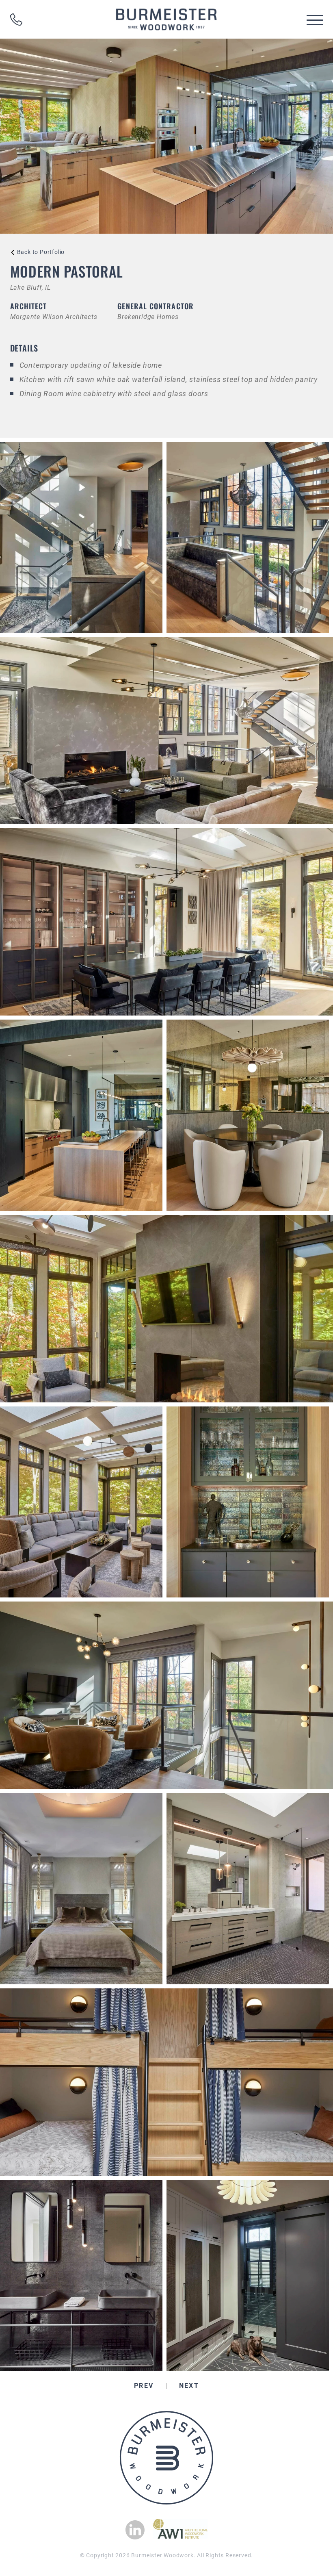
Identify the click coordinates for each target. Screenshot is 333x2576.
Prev (144, 2386)
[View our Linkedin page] (135, 2530)
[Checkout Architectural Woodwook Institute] (180, 2536)
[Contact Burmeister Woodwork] (16, 20)
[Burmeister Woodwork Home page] (166, 19)
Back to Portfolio (41, 252)
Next (189, 2386)
